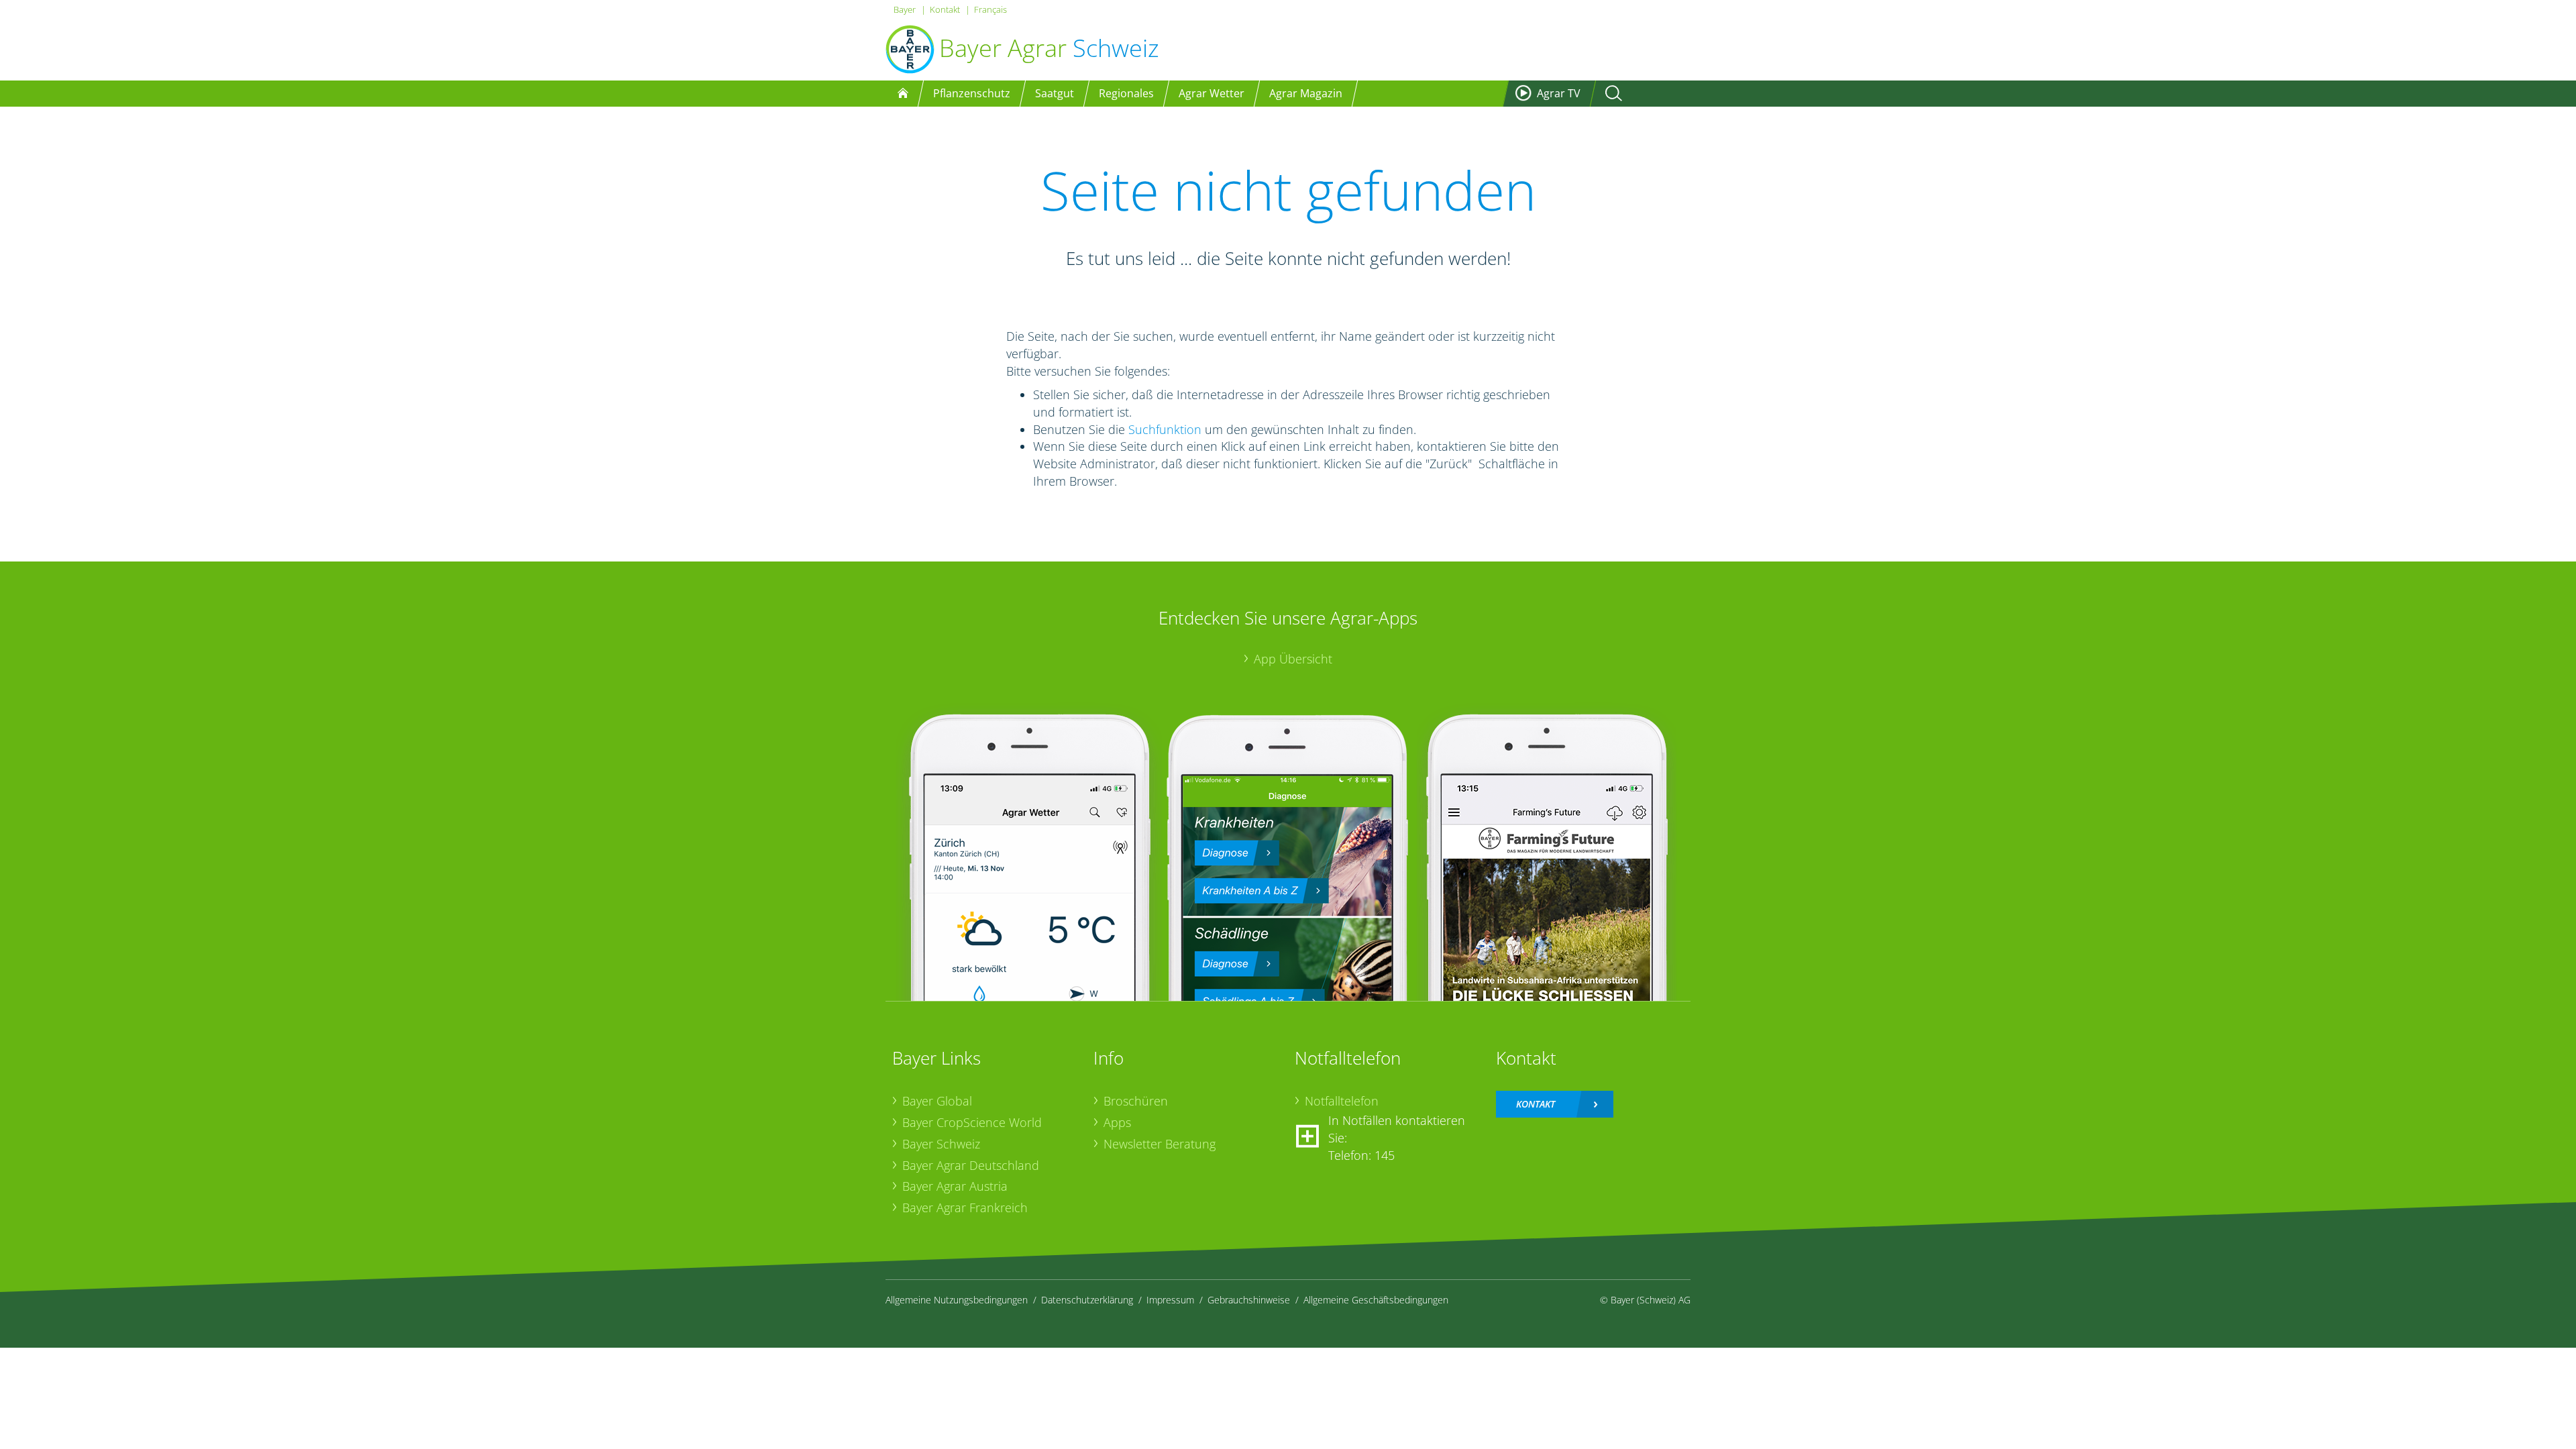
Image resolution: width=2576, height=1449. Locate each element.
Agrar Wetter (1212, 93)
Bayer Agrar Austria (955, 1186)
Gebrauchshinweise (1249, 1300)
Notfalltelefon (1342, 1101)
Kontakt (945, 9)
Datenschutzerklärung (1087, 1300)
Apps (1117, 1122)
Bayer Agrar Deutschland (971, 1165)
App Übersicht (1293, 659)
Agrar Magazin (1306, 93)
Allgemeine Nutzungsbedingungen (957, 1300)
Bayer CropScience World (972, 1122)
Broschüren (1136, 1101)
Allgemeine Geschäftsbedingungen (1376, 1300)
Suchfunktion (1165, 429)
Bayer (905, 9)
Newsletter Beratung (1160, 1144)
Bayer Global (937, 1101)
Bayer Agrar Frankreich (965, 1207)
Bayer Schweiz (941, 1144)
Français (990, 9)
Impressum (1170, 1300)
